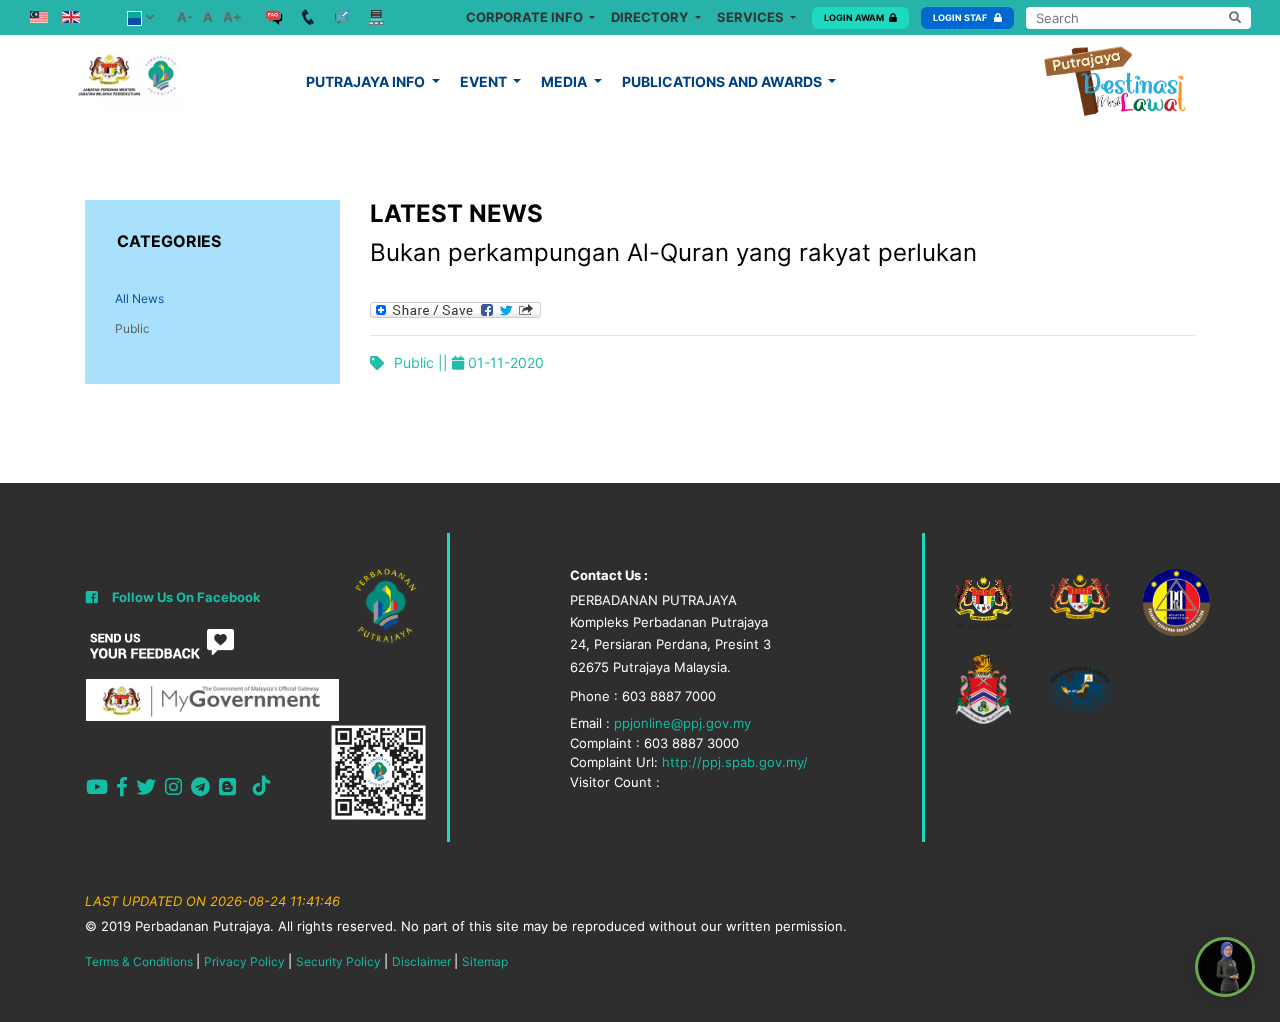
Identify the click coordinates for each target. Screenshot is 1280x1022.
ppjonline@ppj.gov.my (682, 723)
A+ (232, 17)
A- (185, 17)
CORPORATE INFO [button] (526, 17)
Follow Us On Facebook (186, 597)
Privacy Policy (244, 961)
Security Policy (338, 961)
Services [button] (752, 17)
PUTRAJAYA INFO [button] (367, 81)
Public (132, 328)
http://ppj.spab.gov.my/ (735, 762)
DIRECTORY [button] (651, 17)
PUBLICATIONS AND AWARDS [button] (723, 81)
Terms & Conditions (139, 961)
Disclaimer (421, 961)
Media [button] (565, 81)
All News (139, 298)
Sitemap (485, 961)
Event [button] (485, 81)
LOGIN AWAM (854, 17)
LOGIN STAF (961, 17)
